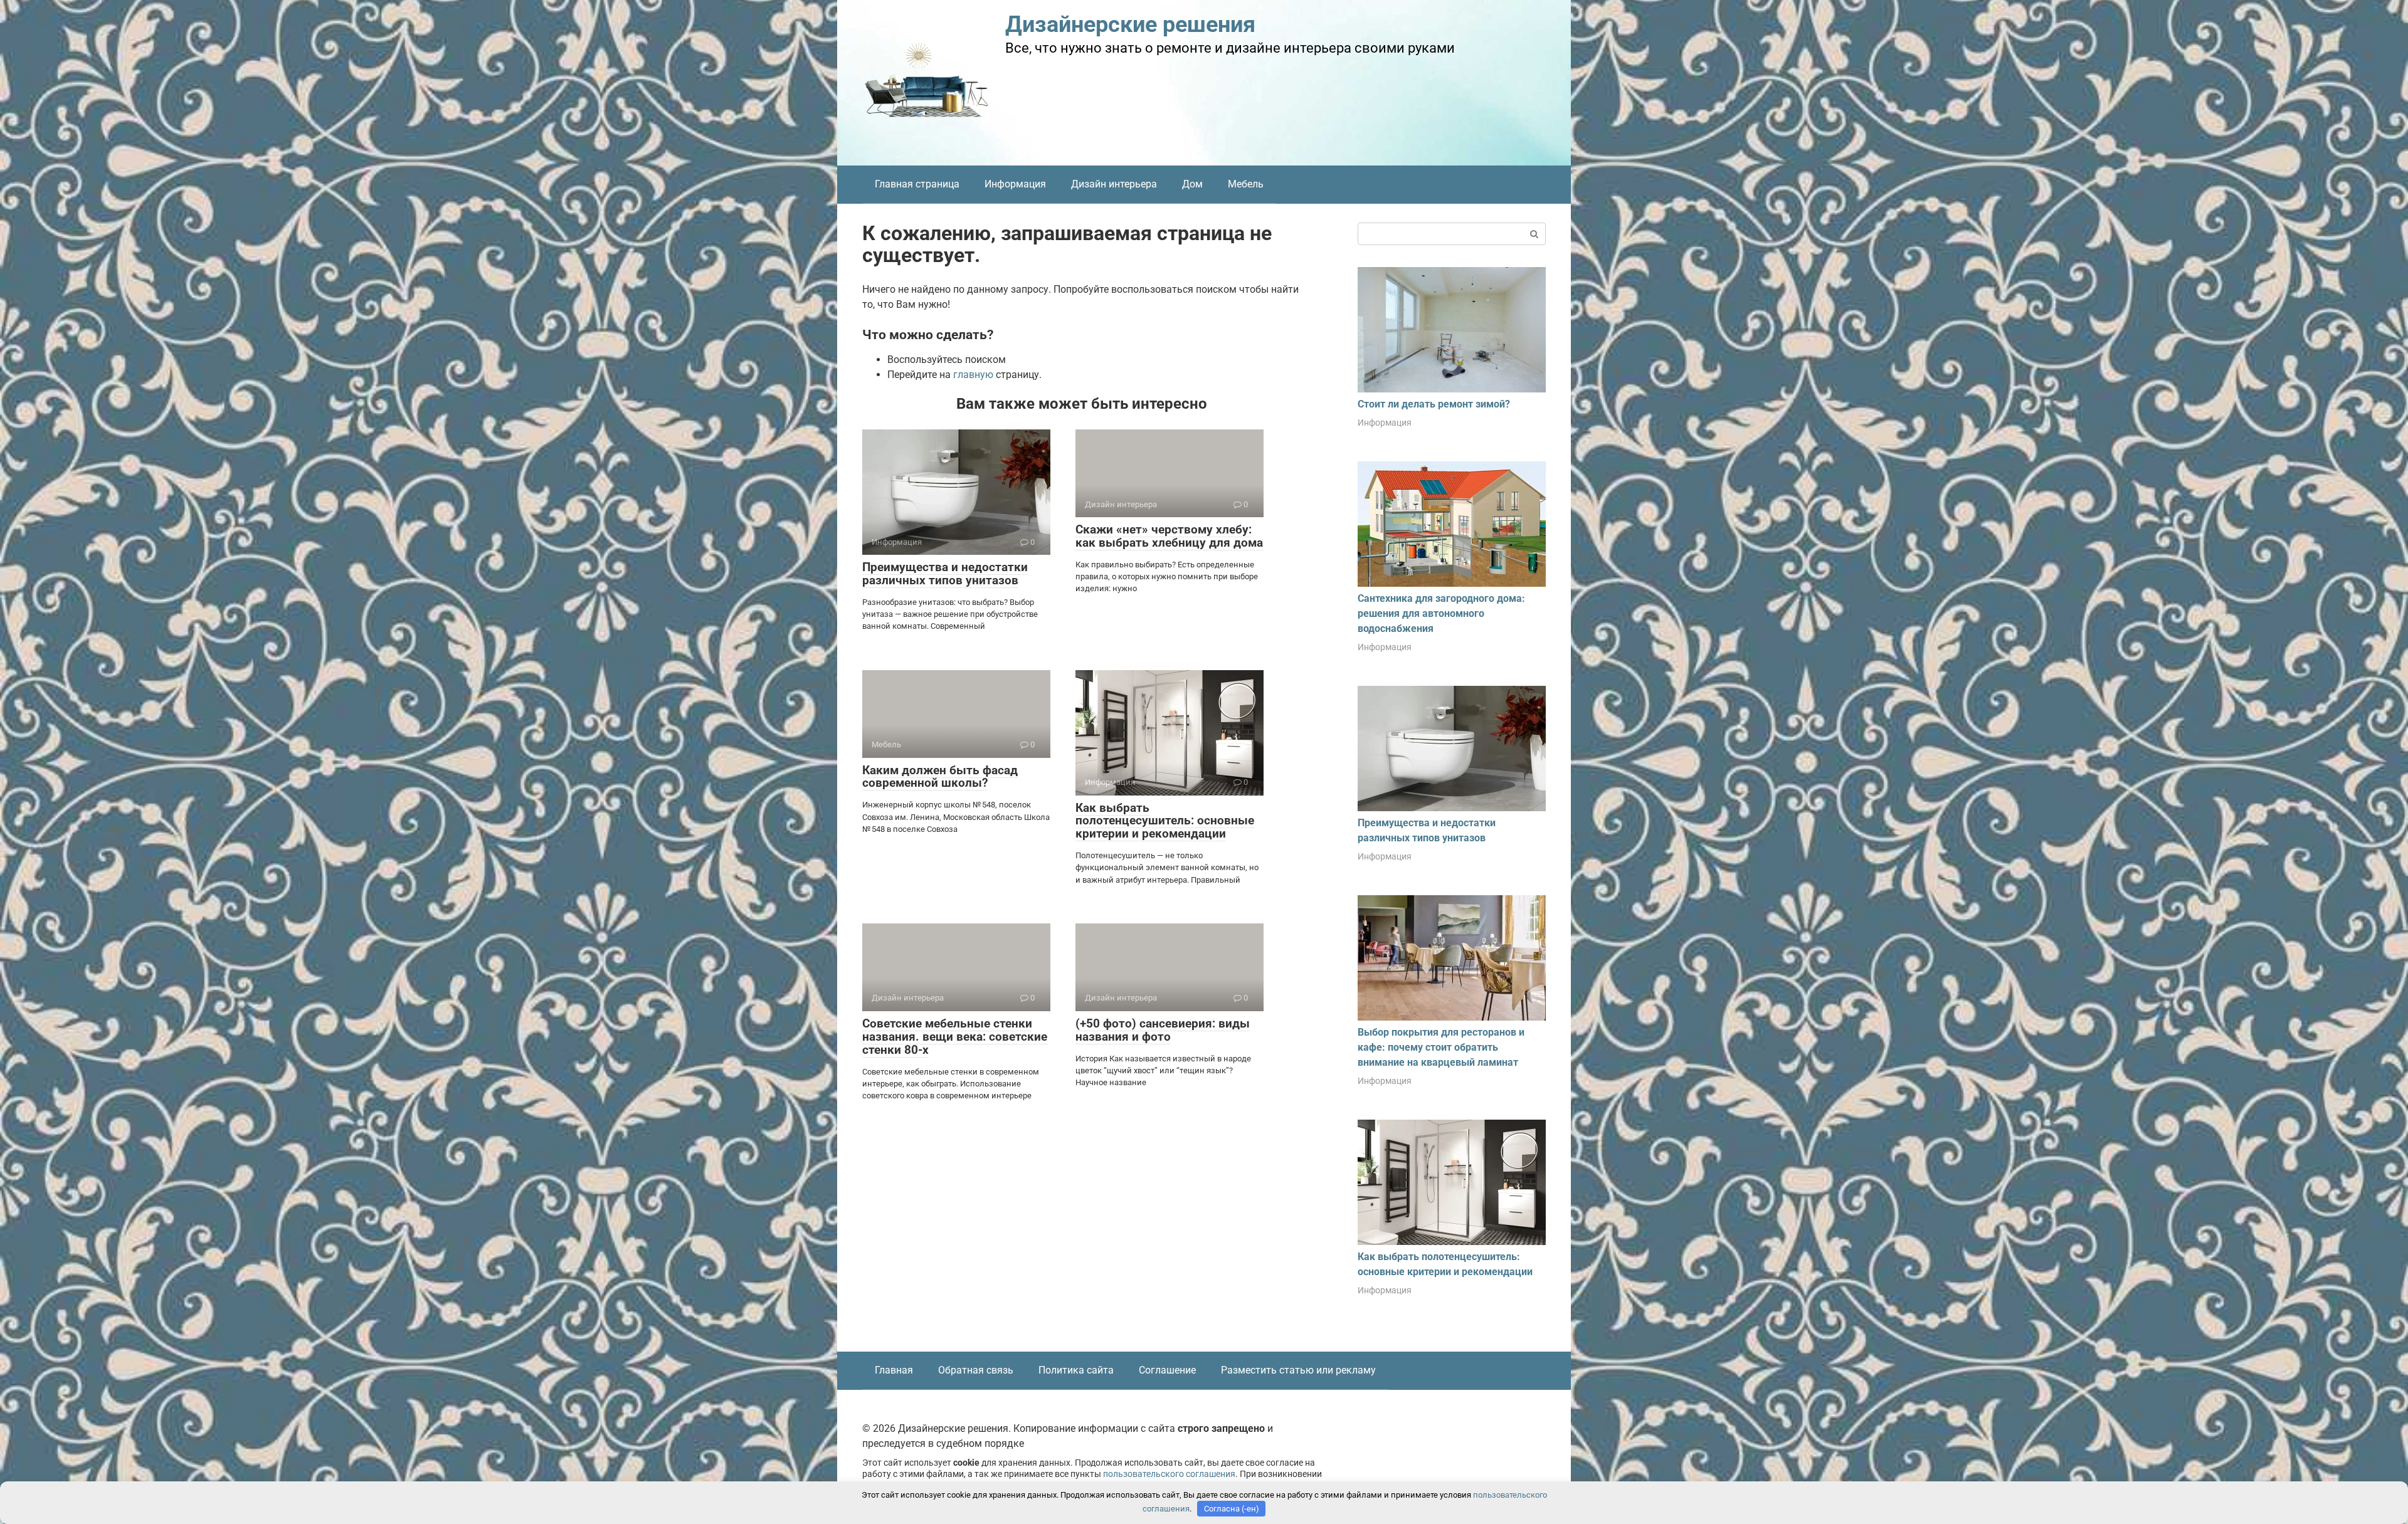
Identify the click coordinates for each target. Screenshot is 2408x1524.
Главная (894, 1370)
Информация (1015, 184)
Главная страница (917, 184)
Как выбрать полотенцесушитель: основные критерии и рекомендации (1165, 821)
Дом (1192, 184)
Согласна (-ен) (1232, 1509)
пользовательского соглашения (1169, 1474)
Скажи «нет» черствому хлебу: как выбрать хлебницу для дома (1169, 536)
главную (973, 375)
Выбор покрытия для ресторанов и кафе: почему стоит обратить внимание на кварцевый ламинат (1441, 1047)
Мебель (1246, 184)
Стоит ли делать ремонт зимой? (1434, 404)
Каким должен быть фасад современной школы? (940, 777)
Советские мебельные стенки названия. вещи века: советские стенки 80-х (955, 1037)
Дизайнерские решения (1130, 24)
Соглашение (1167, 1370)
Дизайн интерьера (1114, 184)
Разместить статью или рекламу (1298, 1370)
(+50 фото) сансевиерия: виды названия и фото (1163, 1030)
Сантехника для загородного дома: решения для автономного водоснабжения (1441, 613)
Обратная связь (976, 1370)
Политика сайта (1076, 1370)
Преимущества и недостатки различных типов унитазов (945, 574)
